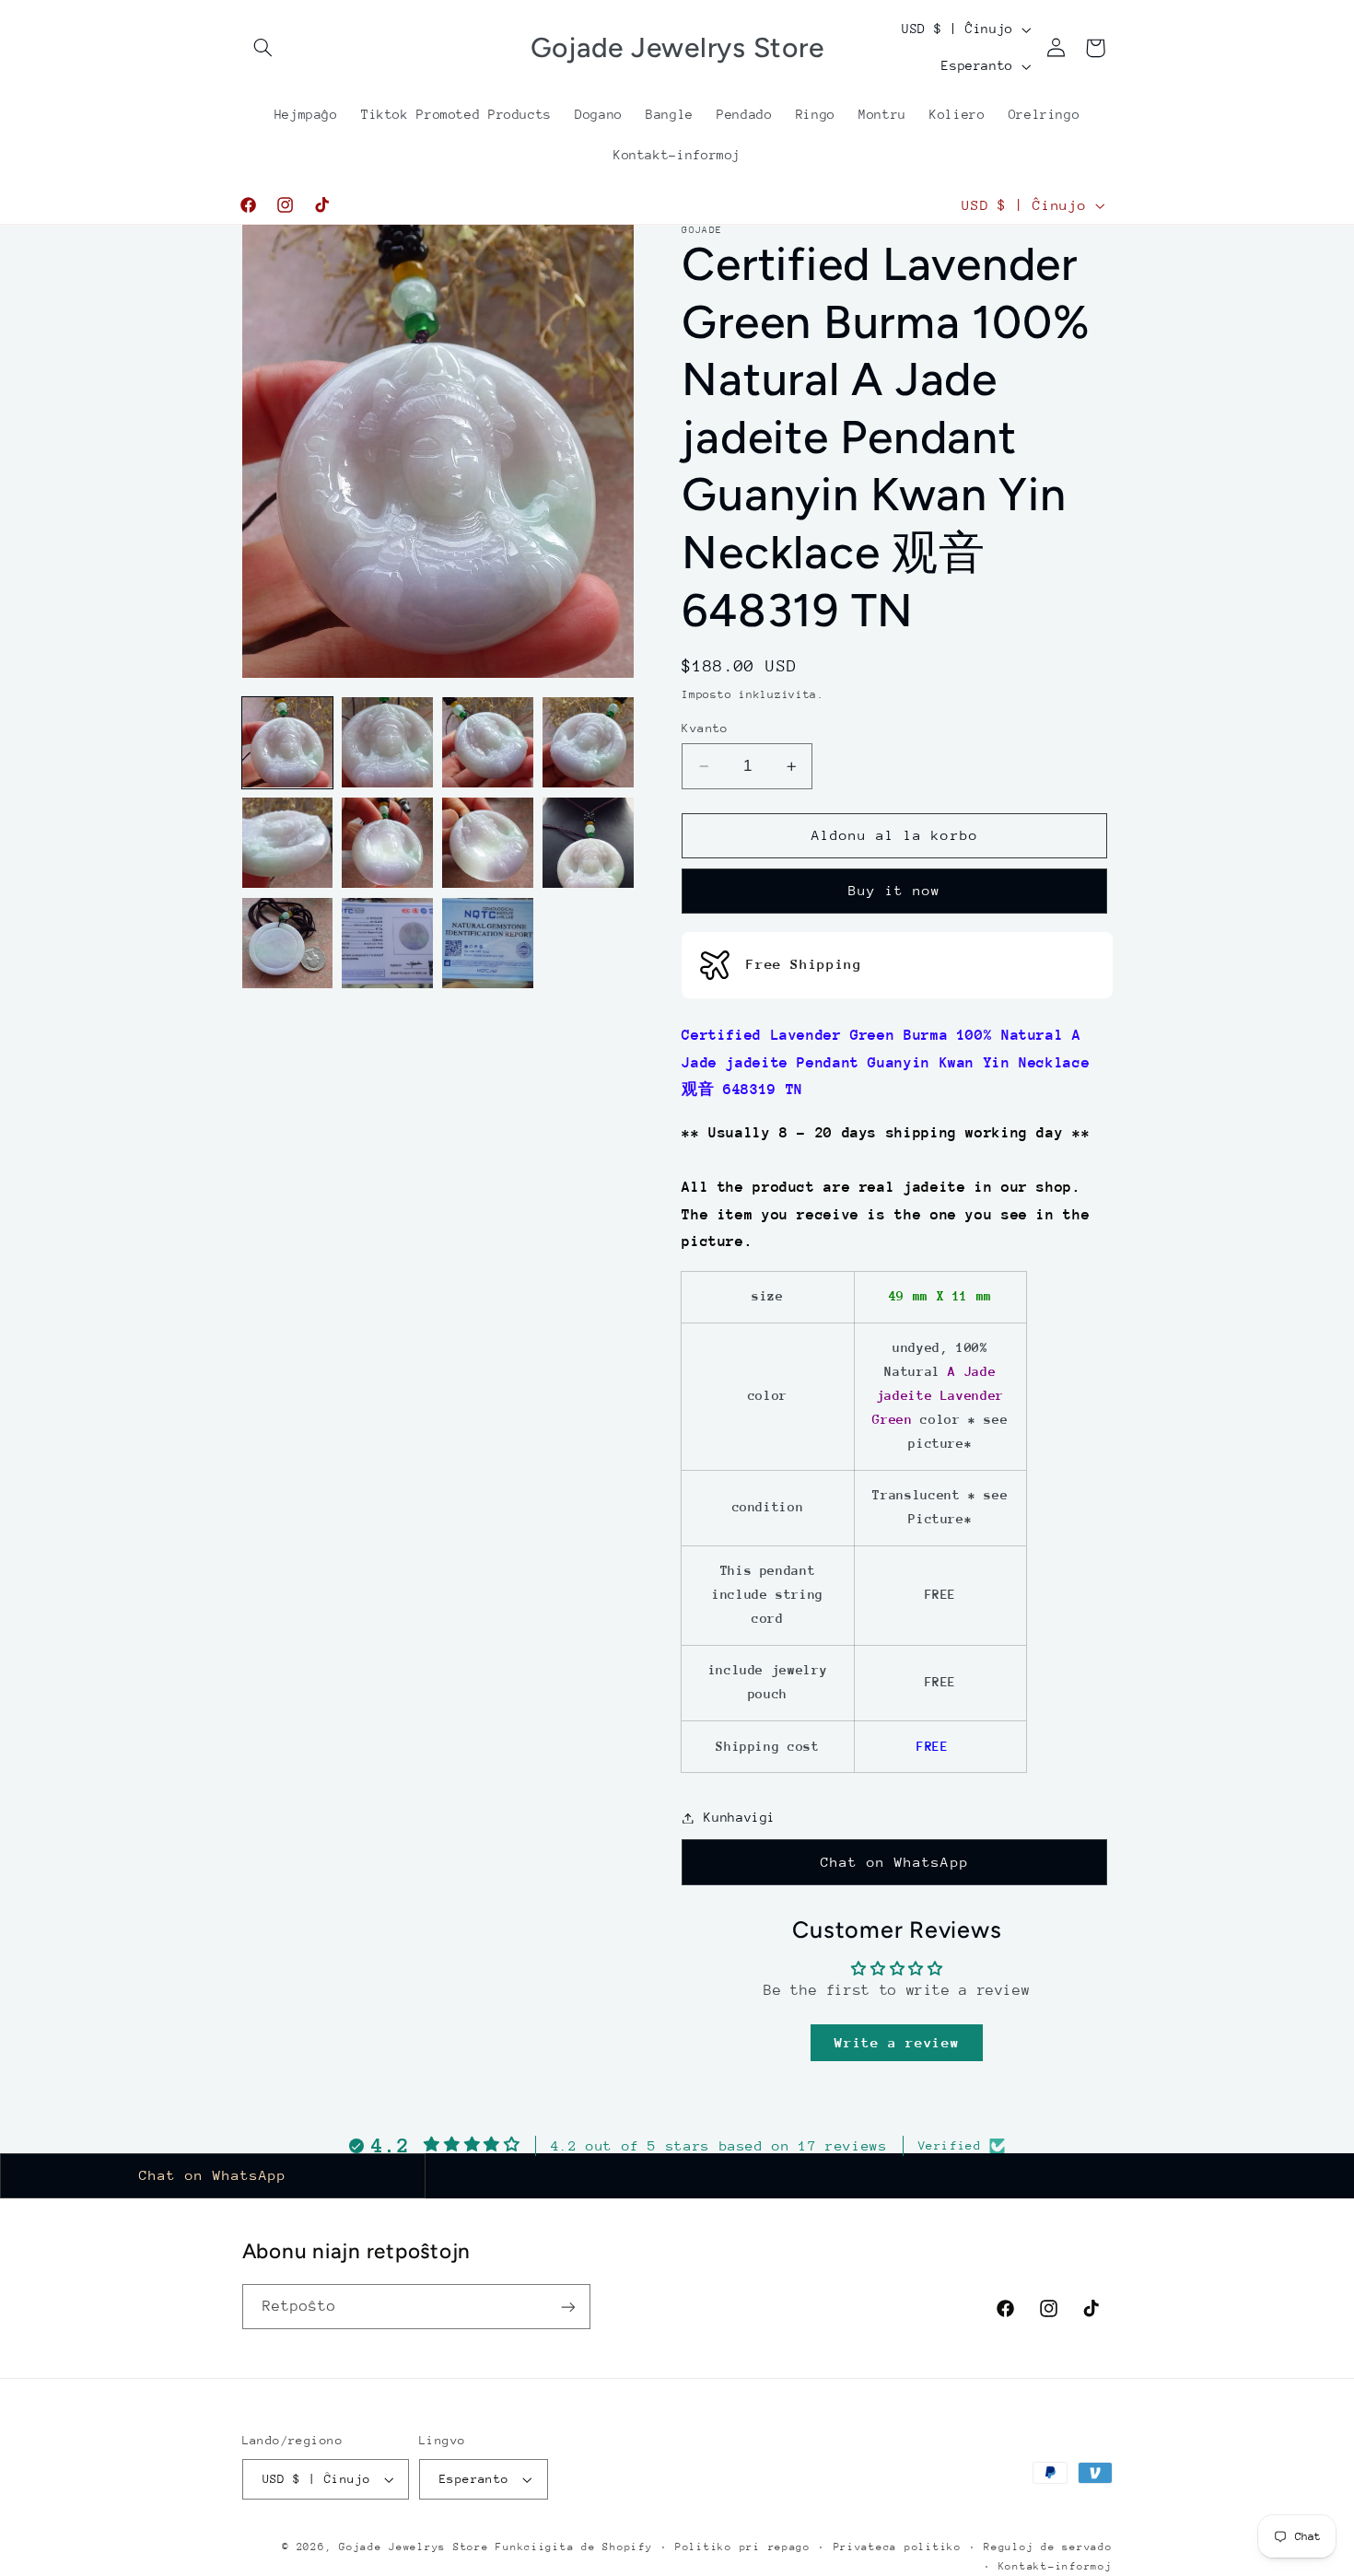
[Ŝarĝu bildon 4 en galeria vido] (588, 742)
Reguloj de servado (1048, 2547)
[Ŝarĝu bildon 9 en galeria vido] (287, 943)
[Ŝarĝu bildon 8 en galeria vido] (588, 843)
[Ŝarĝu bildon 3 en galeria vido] (487, 742)
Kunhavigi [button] (740, 1817)
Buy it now (895, 891)
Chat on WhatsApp (895, 1862)
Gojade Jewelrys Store (414, 2547)
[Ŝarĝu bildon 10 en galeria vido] (387, 943)
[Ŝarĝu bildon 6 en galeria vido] (387, 843)
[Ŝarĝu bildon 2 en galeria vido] (387, 742)
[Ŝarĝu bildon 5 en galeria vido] (287, 843)
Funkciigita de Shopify (574, 2547)
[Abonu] (567, 2307)
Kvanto (705, 728)
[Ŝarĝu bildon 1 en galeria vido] (287, 742)
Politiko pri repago (743, 2547)
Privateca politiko (898, 2547)
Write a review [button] (897, 2042)
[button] (263, 48)
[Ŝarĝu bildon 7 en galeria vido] (487, 843)
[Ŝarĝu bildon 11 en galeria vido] (487, 943)
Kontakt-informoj (1056, 2566)
